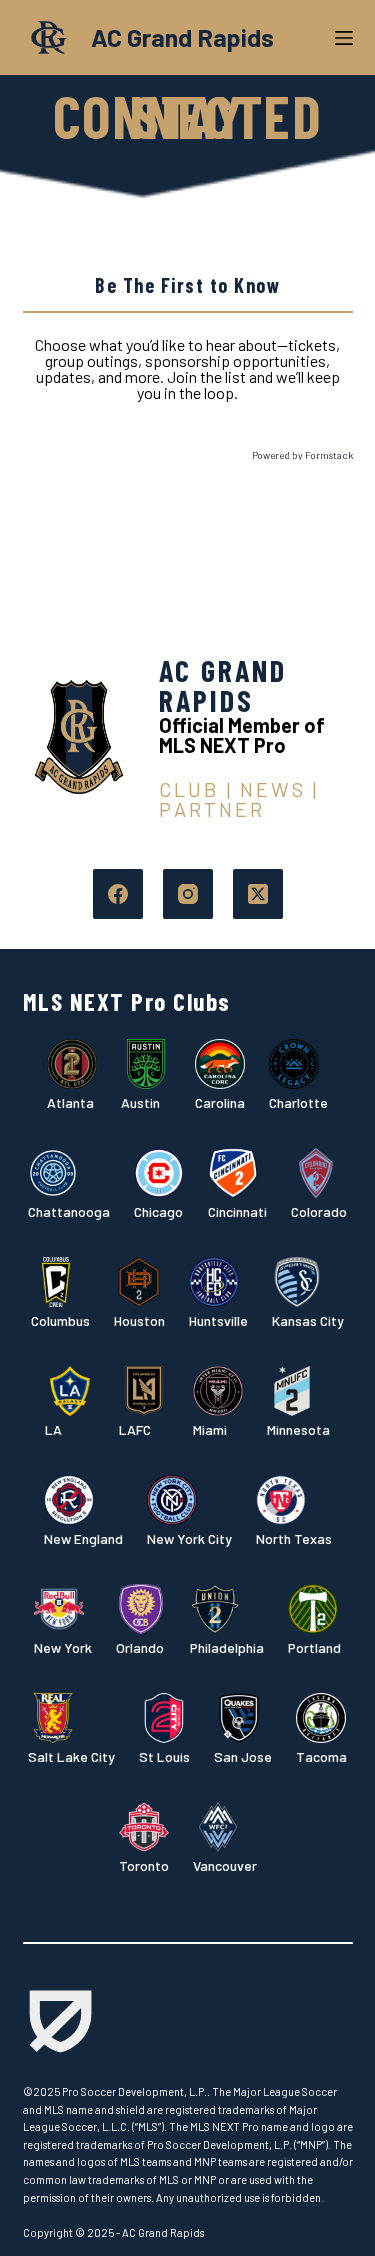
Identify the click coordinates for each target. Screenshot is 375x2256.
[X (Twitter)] (258, 894)
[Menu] (344, 38)
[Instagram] (188, 894)
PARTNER (212, 809)
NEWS (273, 789)
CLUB (189, 789)
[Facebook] (118, 894)
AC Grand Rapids (182, 37)
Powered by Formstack (302, 455)
